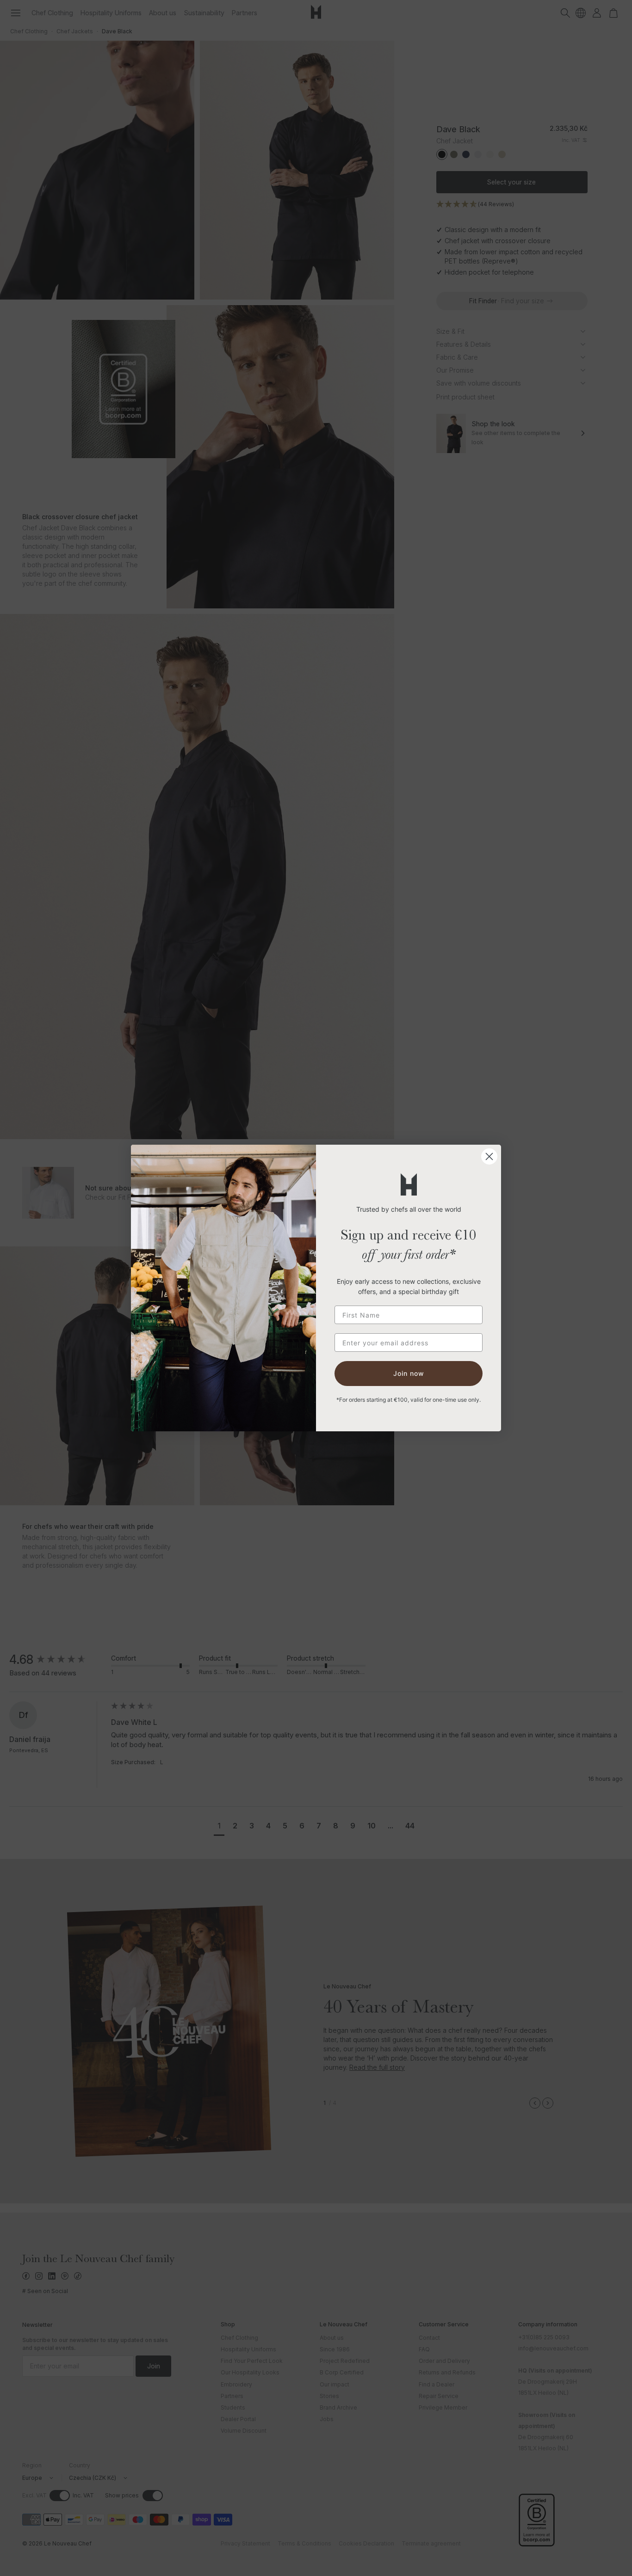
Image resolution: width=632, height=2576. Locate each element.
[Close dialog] (489, 1156)
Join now (409, 1373)
